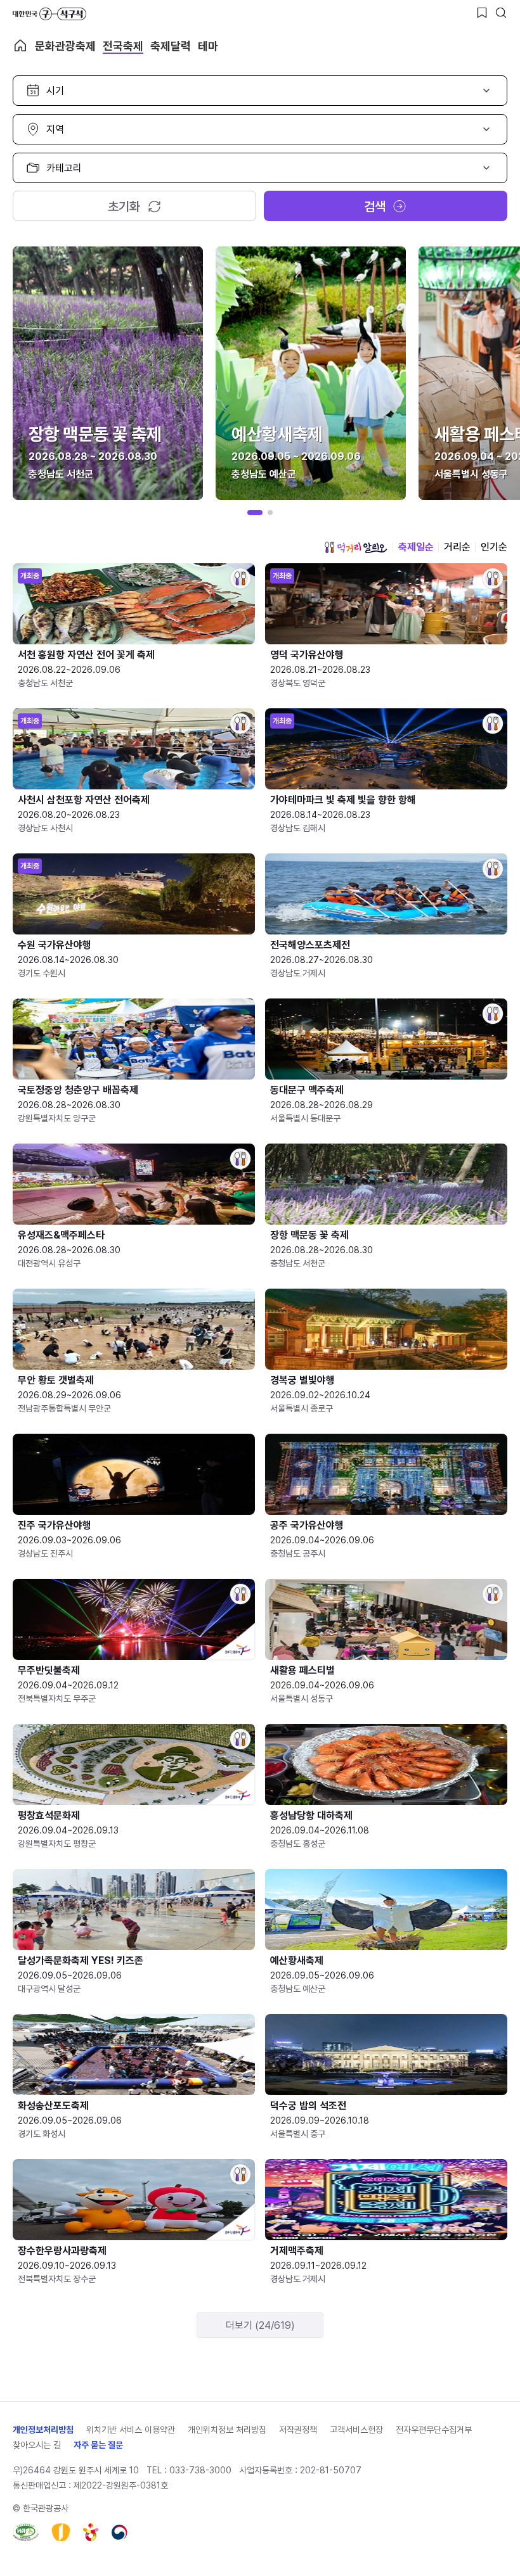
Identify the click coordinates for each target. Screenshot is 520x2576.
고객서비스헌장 (356, 2430)
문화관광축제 (65, 46)
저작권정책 (298, 2430)
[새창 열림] (26, 2532)
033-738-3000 (200, 2470)
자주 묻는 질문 (98, 2445)
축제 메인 (20, 46)
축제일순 (416, 547)
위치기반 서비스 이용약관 (131, 2430)
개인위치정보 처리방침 (227, 2430)
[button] (255, 513)
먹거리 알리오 (356, 547)
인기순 (494, 547)
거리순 (457, 547)
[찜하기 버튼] (482, 13)
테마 (208, 46)
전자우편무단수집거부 (434, 2430)
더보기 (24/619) (260, 2325)
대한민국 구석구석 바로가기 (49, 14)
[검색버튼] (501, 13)
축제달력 (171, 46)
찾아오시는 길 (37, 2445)
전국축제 (123, 46)
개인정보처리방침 (43, 2430)
